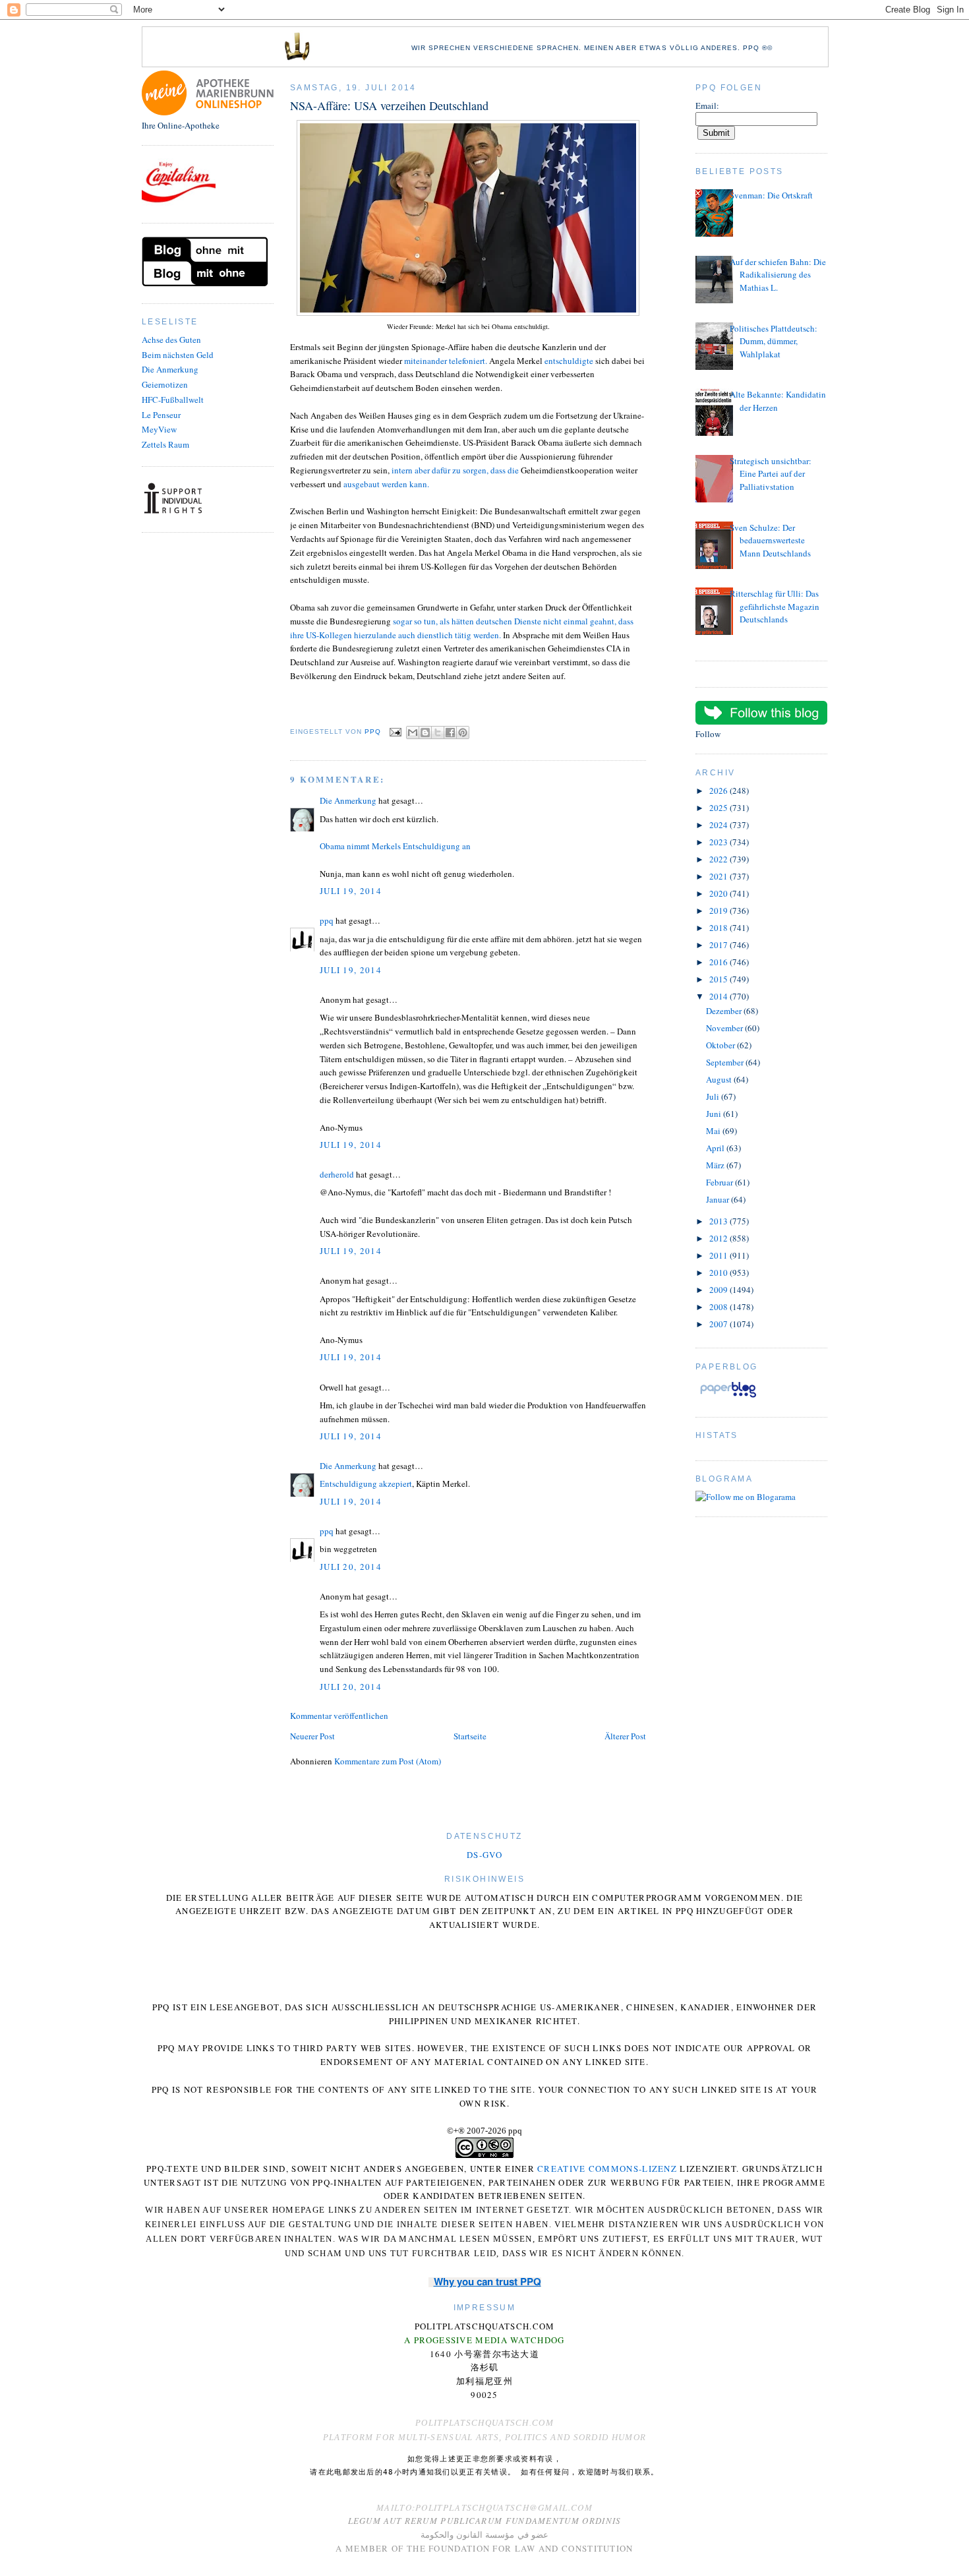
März (716, 1165)
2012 (719, 1238)
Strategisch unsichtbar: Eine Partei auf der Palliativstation (771, 474)
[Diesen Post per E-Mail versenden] (413, 733)
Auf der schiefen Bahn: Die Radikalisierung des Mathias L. (778, 275)
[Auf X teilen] (438, 733)
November (725, 1028)
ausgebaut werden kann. (386, 484)
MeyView (159, 429)
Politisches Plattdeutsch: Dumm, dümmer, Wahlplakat (774, 341)
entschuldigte (569, 361)
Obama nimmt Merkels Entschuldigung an (395, 846)
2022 (719, 859)
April (716, 1148)
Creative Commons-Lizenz (607, 2169)
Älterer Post (625, 1736)
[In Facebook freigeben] (450, 733)
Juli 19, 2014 (351, 891)
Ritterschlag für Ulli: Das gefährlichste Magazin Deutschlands (775, 606)
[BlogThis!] (425, 733)
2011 (719, 1255)
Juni (715, 1114)
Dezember (725, 1011)
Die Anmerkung (170, 369)
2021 (719, 876)
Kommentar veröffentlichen (339, 1716)
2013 (719, 1221)
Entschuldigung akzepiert (366, 1483)
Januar (719, 1199)
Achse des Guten (171, 340)
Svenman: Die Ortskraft (771, 195)
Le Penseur (161, 415)
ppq (327, 920)
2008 (719, 1307)
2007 (719, 1324)
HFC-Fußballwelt (173, 400)
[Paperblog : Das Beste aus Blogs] (728, 1397)
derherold (337, 1174)
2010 (719, 1273)
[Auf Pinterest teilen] (463, 733)
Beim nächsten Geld (178, 355)
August (720, 1079)
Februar (720, 1182)
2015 (719, 979)
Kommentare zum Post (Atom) (388, 1761)
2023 (719, 842)
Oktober (721, 1045)
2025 (719, 808)
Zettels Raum (165, 444)
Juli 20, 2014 (351, 1567)
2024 (719, 825)
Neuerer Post (312, 1736)
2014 (719, 996)
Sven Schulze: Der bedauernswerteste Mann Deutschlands (770, 540)
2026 (719, 791)
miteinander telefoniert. (446, 361)
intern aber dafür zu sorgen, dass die (456, 470)
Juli (714, 1096)
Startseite (470, 1736)
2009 (719, 1290)
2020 (719, 893)
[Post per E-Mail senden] (395, 732)
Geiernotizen (165, 384)
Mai (714, 1131)
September (726, 1062)
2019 (719, 911)
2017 (719, 945)
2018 (719, 928)
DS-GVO (484, 1855)
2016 (719, 962)
